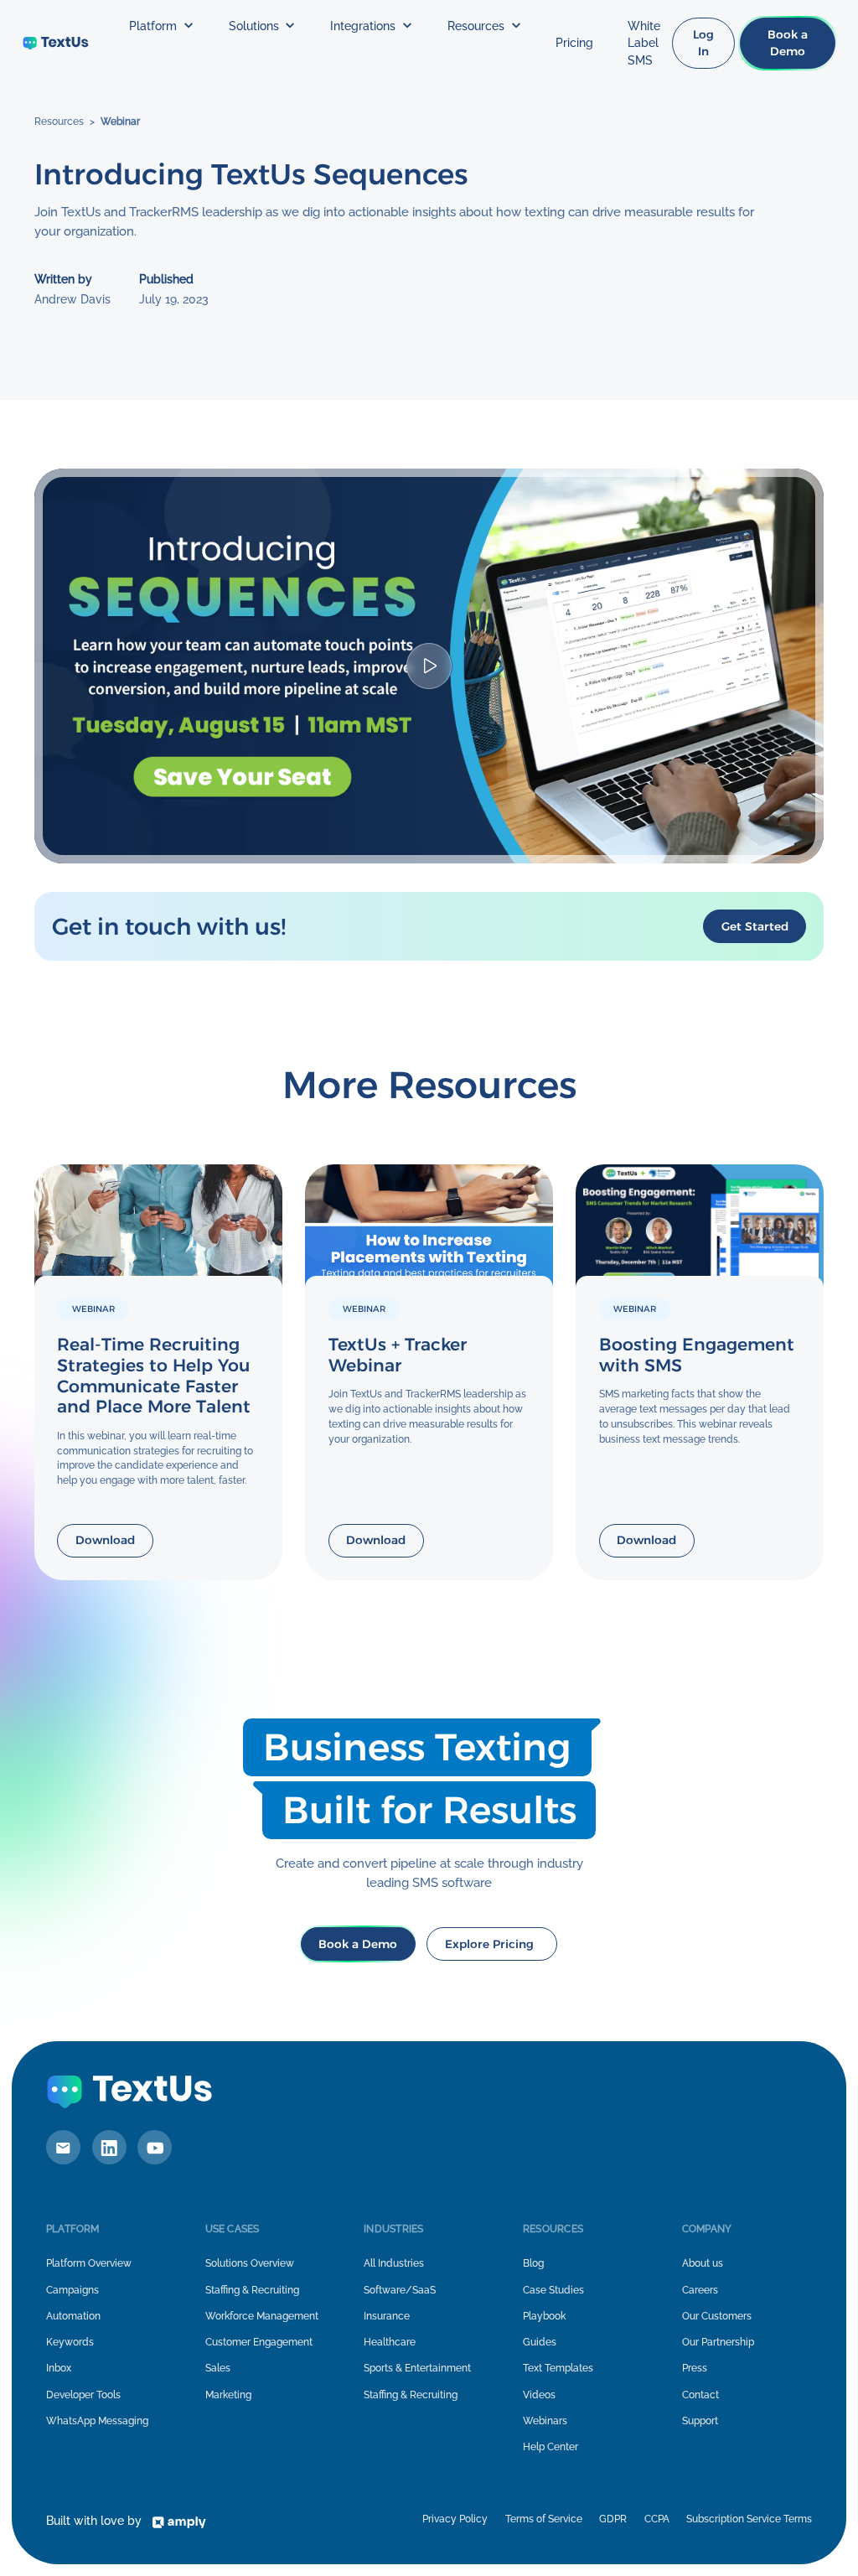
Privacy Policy (455, 2519)
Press (695, 2368)
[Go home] (56, 43)
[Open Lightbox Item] (429, 666)
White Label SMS (644, 43)
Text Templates (558, 2368)
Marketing (228, 2395)
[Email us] (63, 2147)
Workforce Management (262, 2316)
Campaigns (72, 2290)
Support (700, 2421)
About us (703, 2263)
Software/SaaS (400, 2290)
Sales (218, 2368)
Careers (700, 2290)
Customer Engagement (259, 2342)
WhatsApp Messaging (97, 2421)
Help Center (550, 2447)
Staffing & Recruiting (252, 2290)
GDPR (613, 2519)
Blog (533, 2263)
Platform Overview (89, 2263)
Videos (539, 2395)
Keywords (70, 2342)
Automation (73, 2316)
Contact (700, 2395)
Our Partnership (718, 2342)
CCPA (657, 2519)
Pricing (574, 43)
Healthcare (390, 2342)
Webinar (120, 122)
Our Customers (717, 2316)
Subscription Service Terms (749, 2519)
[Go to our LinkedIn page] (109, 2147)
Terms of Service (544, 2519)
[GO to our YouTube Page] (155, 2147)
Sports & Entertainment (417, 2368)
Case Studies (553, 2290)
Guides (540, 2342)
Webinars (545, 2421)
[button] (161, 26)
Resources (59, 122)
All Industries (394, 2263)
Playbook (544, 2316)
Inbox (59, 2368)
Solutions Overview (250, 2263)
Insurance (387, 2316)
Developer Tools (83, 2395)
